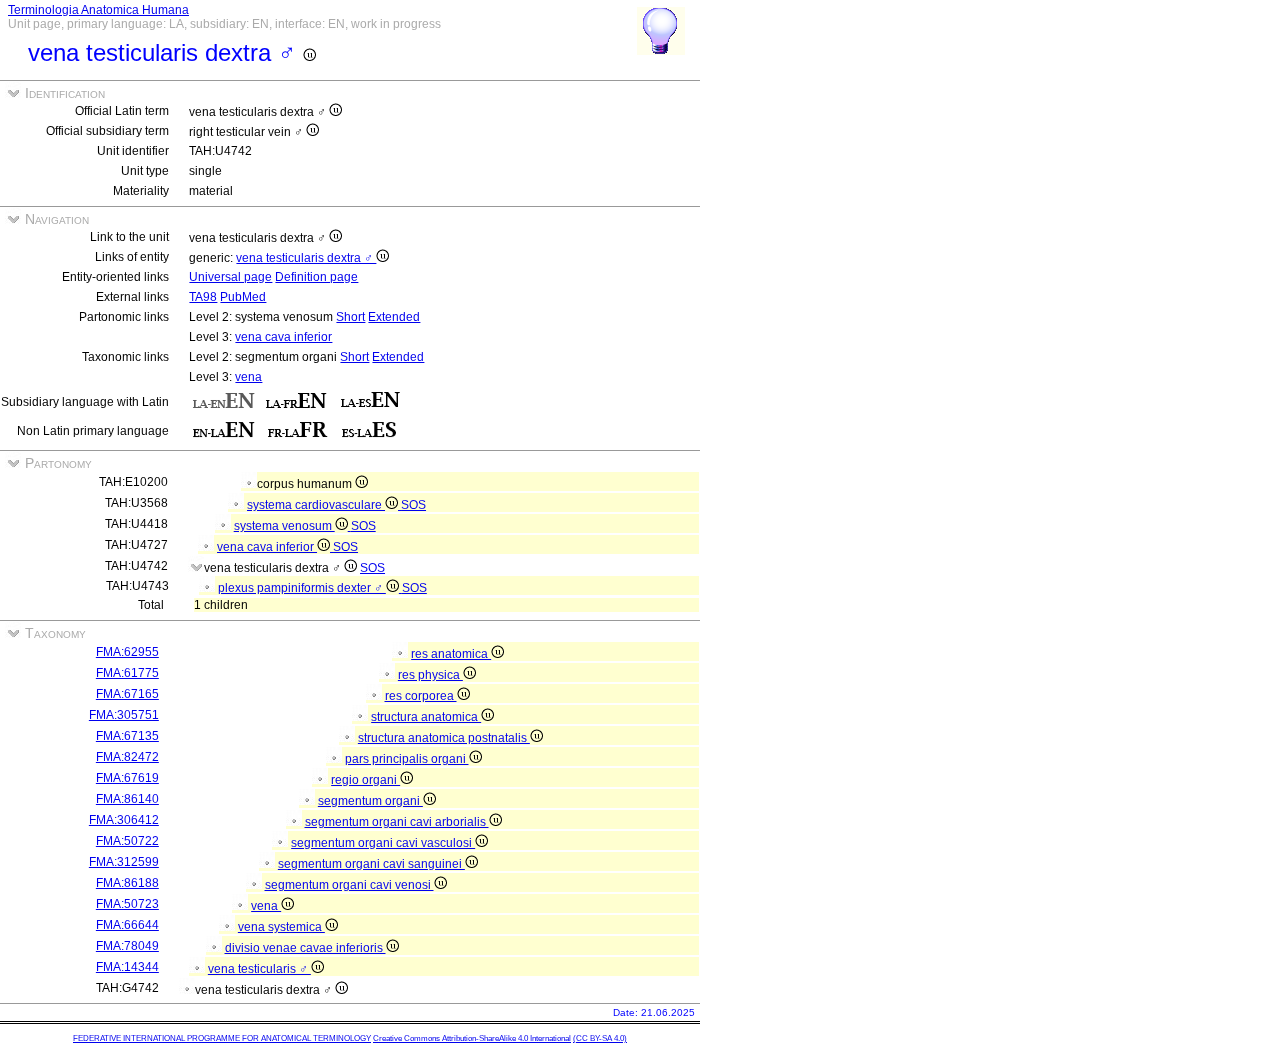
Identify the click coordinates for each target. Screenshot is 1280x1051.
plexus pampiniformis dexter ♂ (302, 588)
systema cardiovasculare (316, 505)
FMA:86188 (127, 883)
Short (350, 317)
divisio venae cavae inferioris (305, 948)
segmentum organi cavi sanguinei (371, 864)
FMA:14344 (127, 967)
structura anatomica (426, 717)
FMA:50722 (127, 841)
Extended (394, 317)
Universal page (230, 277)
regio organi (365, 780)
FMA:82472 (127, 757)
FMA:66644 (127, 925)
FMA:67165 (127, 694)
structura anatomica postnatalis (444, 738)
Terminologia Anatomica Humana (98, 10)
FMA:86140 (127, 799)
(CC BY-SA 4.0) (600, 1038)
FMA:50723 (127, 904)
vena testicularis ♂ (259, 969)
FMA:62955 (127, 652)
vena (248, 377)
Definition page (316, 277)
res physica (430, 675)
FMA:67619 (127, 778)
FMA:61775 (127, 673)
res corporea (421, 696)
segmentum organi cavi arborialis (397, 822)
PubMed (243, 297)
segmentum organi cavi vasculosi (383, 843)
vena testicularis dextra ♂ (306, 258)
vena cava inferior (283, 337)
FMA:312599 (124, 862)
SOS (413, 505)
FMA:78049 (127, 946)
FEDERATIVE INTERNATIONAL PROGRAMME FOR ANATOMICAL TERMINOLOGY (222, 1038)
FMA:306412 (124, 820)
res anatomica (451, 654)
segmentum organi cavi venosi (349, 885)
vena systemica (281, 927)
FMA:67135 (127, 736)
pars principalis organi (407, 759)
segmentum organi (370, 801)
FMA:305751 (124, 715)
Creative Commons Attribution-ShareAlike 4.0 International (472, 1038)
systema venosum (284, 526)
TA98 (203, 297)
